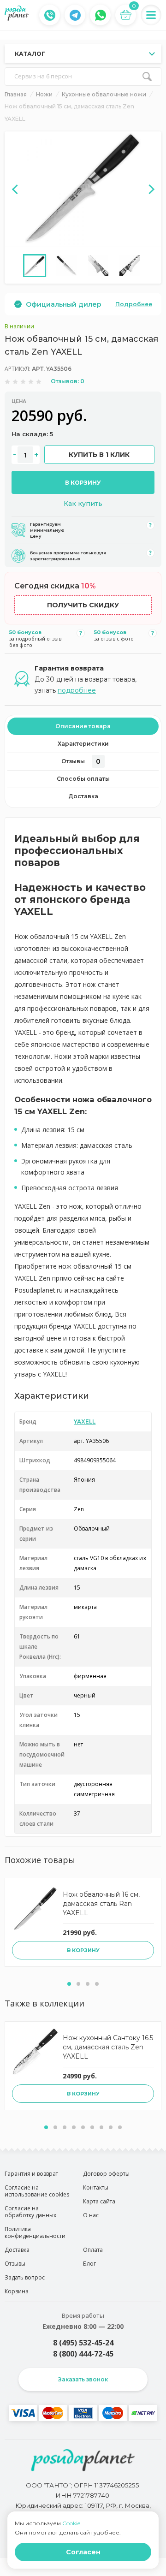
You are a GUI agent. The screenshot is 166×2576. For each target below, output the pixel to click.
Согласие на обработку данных (30, 2212)
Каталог (30, 54)
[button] (69, 1984)
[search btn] (147, 77)
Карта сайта (99, 2201)
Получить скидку (83, 605)
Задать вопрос (25, 2277)
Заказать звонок (83, 2379)
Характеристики (83, 744)
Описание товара (83, 726)
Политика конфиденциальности (35, 2232)
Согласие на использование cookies (37, 2191)
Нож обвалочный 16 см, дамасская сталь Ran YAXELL (101, 1904)
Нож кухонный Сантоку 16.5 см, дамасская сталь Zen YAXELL (108, 2047)
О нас (91, 2215)
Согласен (83, 2552)
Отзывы (81, 761)
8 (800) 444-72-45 (83, 2354)
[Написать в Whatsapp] (101, 15)
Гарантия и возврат (31, 2174)
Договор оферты (106, 2174)
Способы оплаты (83, 779)
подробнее (77, 690)
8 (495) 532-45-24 (83, 2343)
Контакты (96, 2187)
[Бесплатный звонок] (50, 15)
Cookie (71, 2523)
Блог (89, 2264)
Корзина (17, 2291)
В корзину (83, 483)
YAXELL (85, 1422)
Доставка (83, 796)
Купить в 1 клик (99, 455)
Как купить (83, 504)
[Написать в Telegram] (75, 15)
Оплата (93, 2250)
